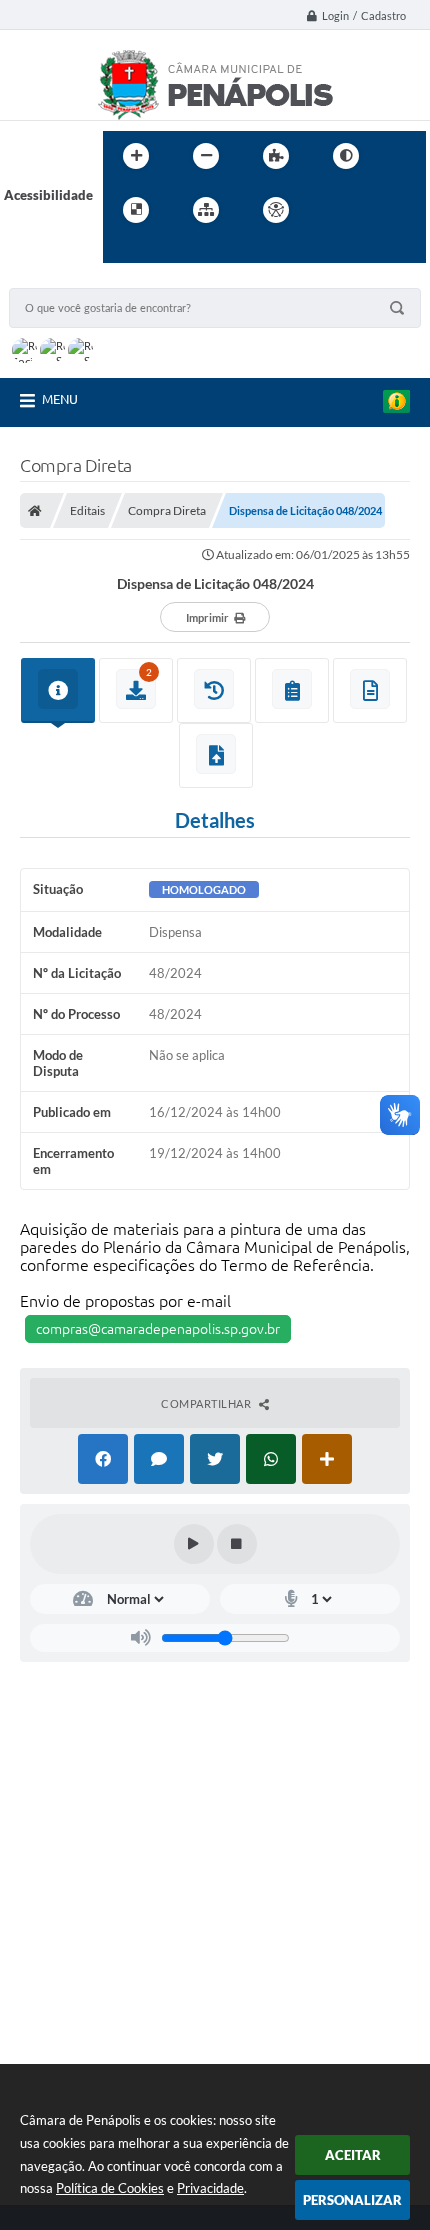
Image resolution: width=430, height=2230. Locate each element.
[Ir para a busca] (123, 251)
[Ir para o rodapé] (167, 251)
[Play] (194, 1544)
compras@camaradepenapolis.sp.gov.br (158, 1329)
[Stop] (237, 1544)
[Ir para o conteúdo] (333, 210)
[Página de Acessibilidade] (276, 210)
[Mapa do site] (206, 210)
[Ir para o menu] (377, 210)
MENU (60, 399)
